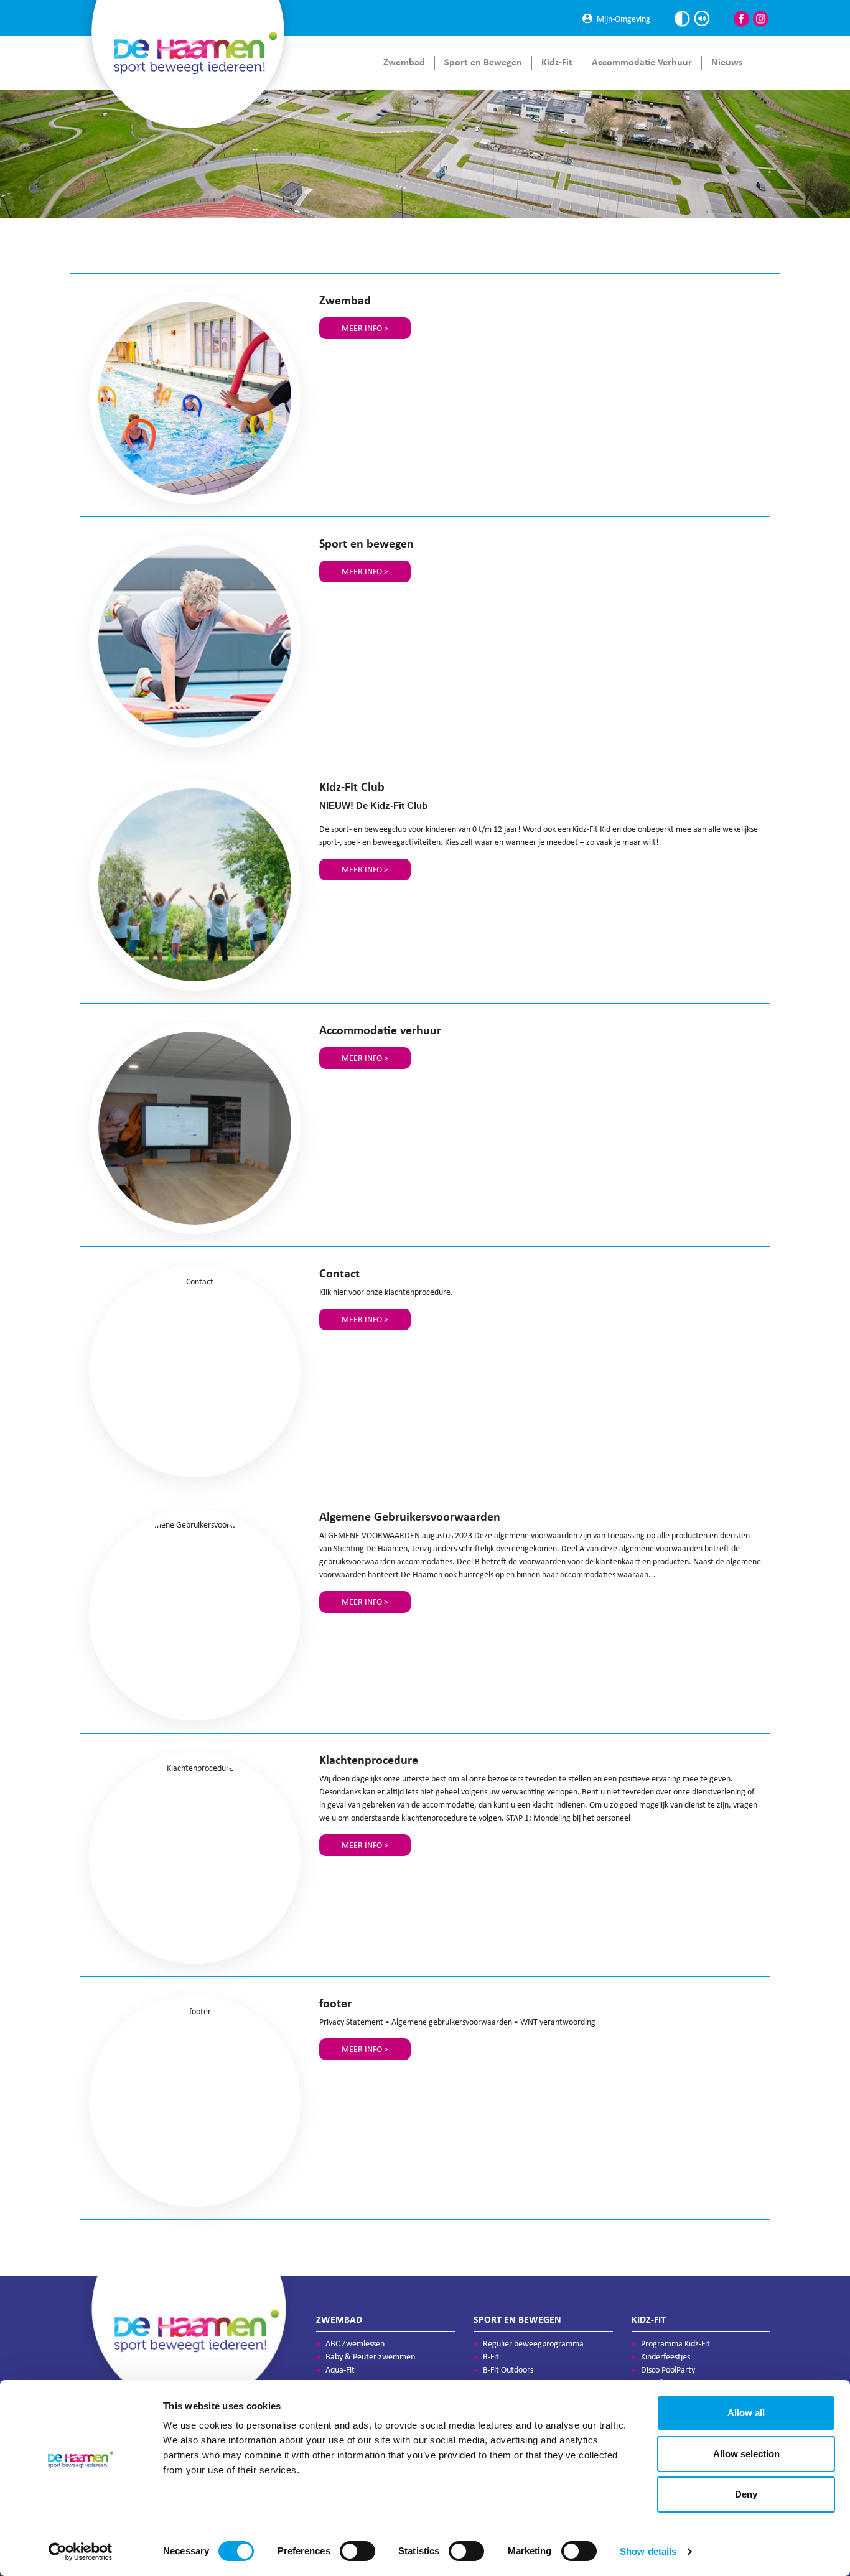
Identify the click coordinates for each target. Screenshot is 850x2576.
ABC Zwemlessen (355, 2344)
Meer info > (365, 328)
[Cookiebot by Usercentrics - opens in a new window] (81, 2552)
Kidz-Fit (557, 62)
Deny (746, 2494)
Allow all (746, 2413)
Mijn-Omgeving (623, 18)
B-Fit (491, 2357)
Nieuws (727, 62)
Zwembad (404, 62)
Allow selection (746, 2454)
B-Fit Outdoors (508, 2370)
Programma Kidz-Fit (675, 2344)
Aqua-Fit (340, 2370)
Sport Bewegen (483, 62)
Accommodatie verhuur (642, 62)
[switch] (357, 2551)
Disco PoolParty (668, 2370)
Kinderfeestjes (666, 2357)
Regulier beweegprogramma (533, 2344)
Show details (648, 2551)
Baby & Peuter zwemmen (370, 2357)
